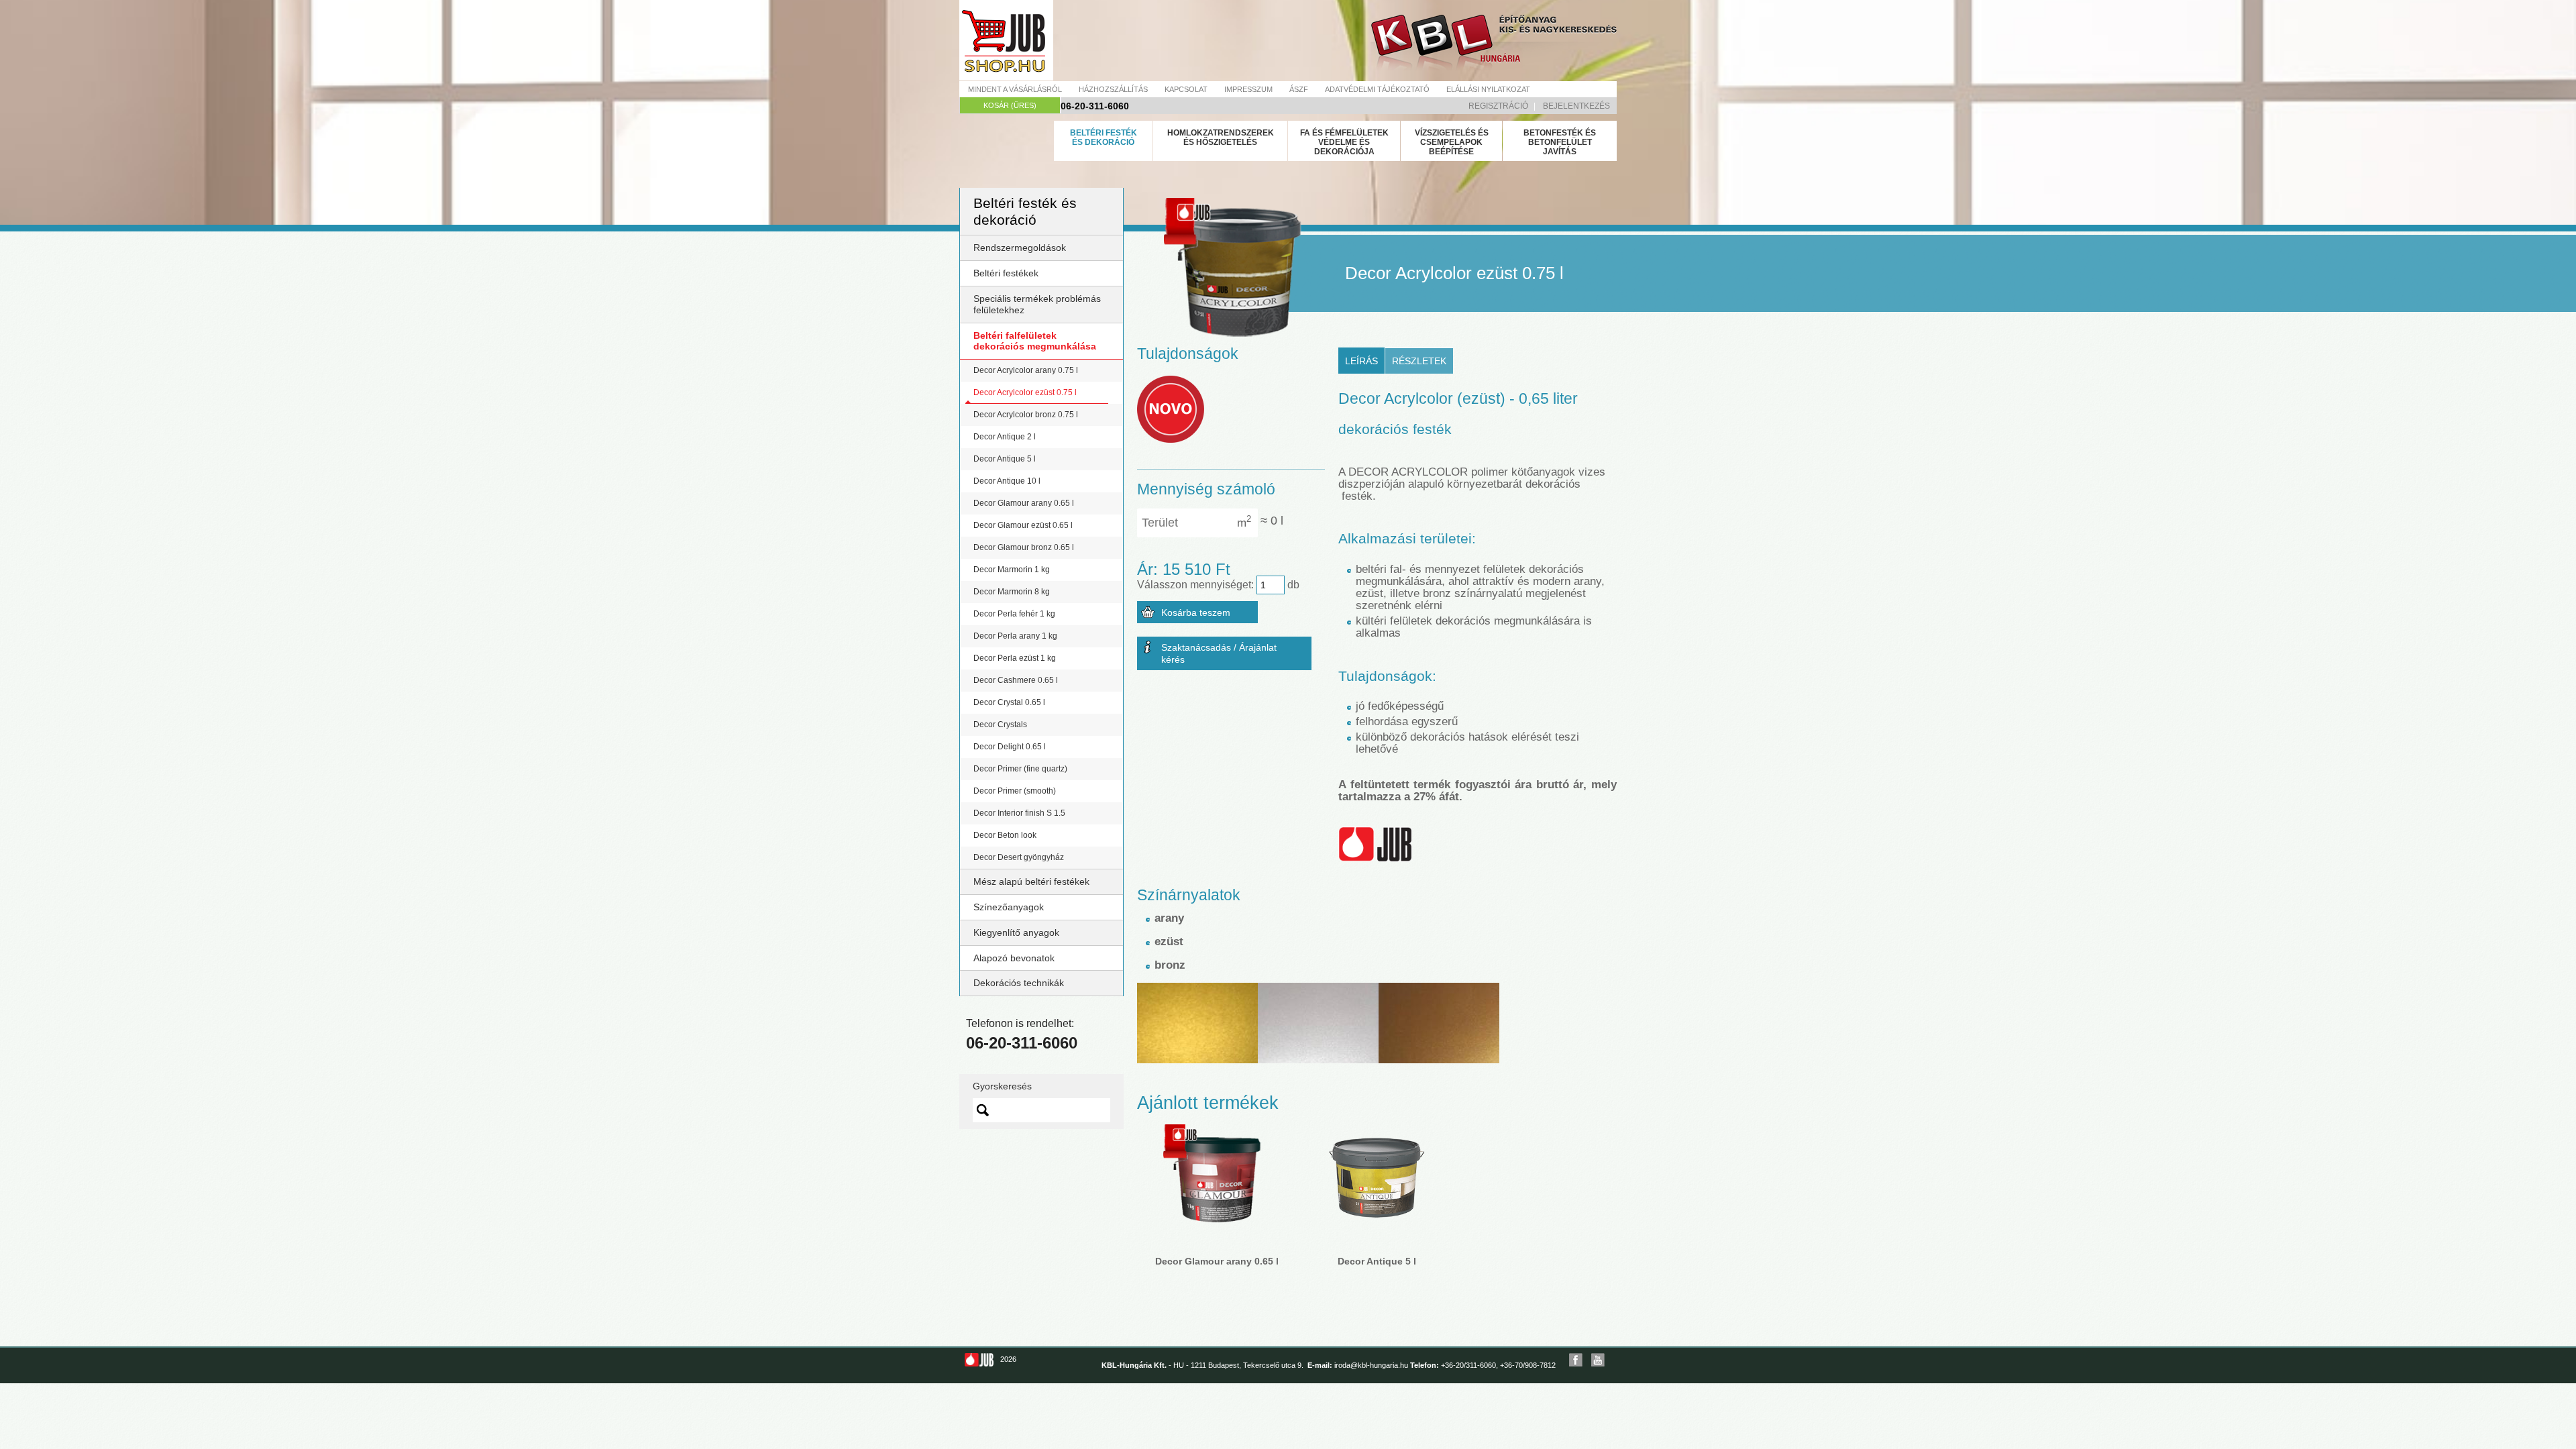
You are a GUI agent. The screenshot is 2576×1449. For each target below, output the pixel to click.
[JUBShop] (1006, 40)
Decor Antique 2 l (1005, 437)
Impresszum (1248, 89)
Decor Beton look (1005, 835)
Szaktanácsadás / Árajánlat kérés (1219, 653)
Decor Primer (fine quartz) (1020, 769)
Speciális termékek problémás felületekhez (1037, 304)
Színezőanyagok (1009, 907)
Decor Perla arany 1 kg (1015, 636)
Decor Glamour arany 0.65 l (1024, 503)
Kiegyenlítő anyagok (1016, 932)
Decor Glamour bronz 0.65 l (1024, 547)
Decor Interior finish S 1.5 (1019, 813)
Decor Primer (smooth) (1015, 791)
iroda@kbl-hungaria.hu (1371, 1365)
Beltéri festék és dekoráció (1104, 138)
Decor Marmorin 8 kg (1012, 592)
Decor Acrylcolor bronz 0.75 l (1026, 415)
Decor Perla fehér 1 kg (1014, 614)
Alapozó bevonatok (1014, 958)
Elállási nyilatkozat (1488, 89)
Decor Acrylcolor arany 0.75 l (1026, 370)
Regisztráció (1498, 106)
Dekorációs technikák (1019, 983)
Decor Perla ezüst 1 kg (1015, 658)
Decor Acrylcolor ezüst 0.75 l (1025, 392)
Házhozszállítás (1113, 89)
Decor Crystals (1000, 724)
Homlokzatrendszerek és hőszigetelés (1221, 138)
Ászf (1299, 89)
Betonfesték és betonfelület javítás (1560, 142)
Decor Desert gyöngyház (1019, 857)
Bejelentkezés (1576, 106)
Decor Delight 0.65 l (1010, 747)
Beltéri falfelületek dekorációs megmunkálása (1035, 341)
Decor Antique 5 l (1005, 459)
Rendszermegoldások (1020, 248)
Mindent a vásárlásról (1015, 89)
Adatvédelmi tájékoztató (1377, 89)
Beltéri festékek (1006, 273)
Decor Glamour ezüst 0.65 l (1023, 525)
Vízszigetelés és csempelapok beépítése (1452, 142)
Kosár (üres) (1010, 105)
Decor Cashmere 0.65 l (1016, 680)
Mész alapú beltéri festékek (1031, 881)
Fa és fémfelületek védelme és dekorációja (1344, 142)
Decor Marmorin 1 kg (1012, 570)
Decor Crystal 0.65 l (1009, 702)
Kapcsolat (1186, 89)
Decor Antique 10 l (1007, 481)
